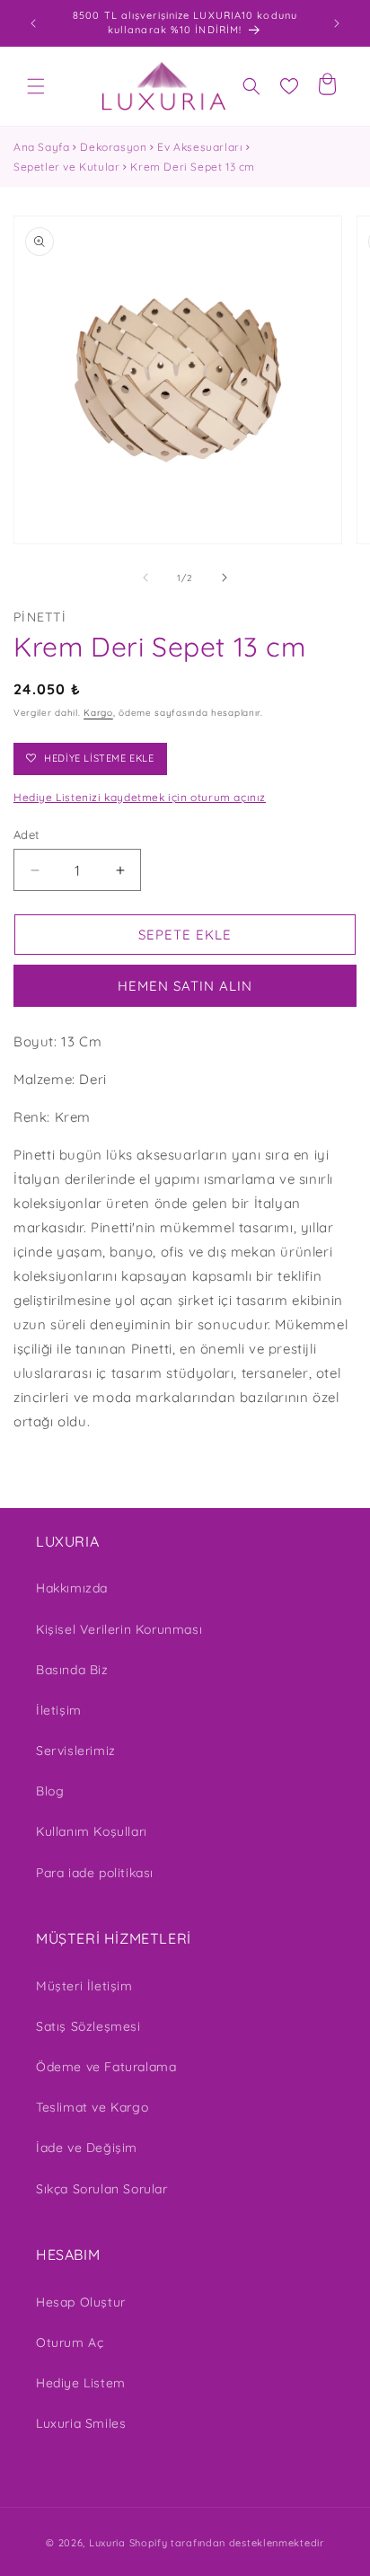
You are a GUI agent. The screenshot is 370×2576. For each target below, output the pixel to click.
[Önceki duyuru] (33, 23)
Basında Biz (72, 1670)
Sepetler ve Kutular (66, 167)
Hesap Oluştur (81, 2302)
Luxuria (107, 2543)
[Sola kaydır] (145, 578)
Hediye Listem (81, 2383)
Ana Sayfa (41, 147)
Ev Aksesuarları (200, 147)
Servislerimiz (76, 1751)
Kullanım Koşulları (92, 1831)
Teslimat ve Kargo (92, 2107)
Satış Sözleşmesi (88, 2026)
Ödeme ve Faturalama (106, 2067)
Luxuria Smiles (81, 2423)
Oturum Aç (70, 2342)
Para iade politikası (95, 1873)
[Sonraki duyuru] (337, 23)
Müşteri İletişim (84, 1986)
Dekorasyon (113, 147)
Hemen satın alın (185, 986)
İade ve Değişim (87, 2148)
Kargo (98, 713)
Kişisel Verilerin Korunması (119, 1629)
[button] (36, 86)
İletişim (59, 1710)
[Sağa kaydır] (225, 578)
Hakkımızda (72, 1588)
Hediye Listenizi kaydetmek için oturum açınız (140, 797)
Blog (50, 1791)
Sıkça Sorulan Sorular (102, 2189)
